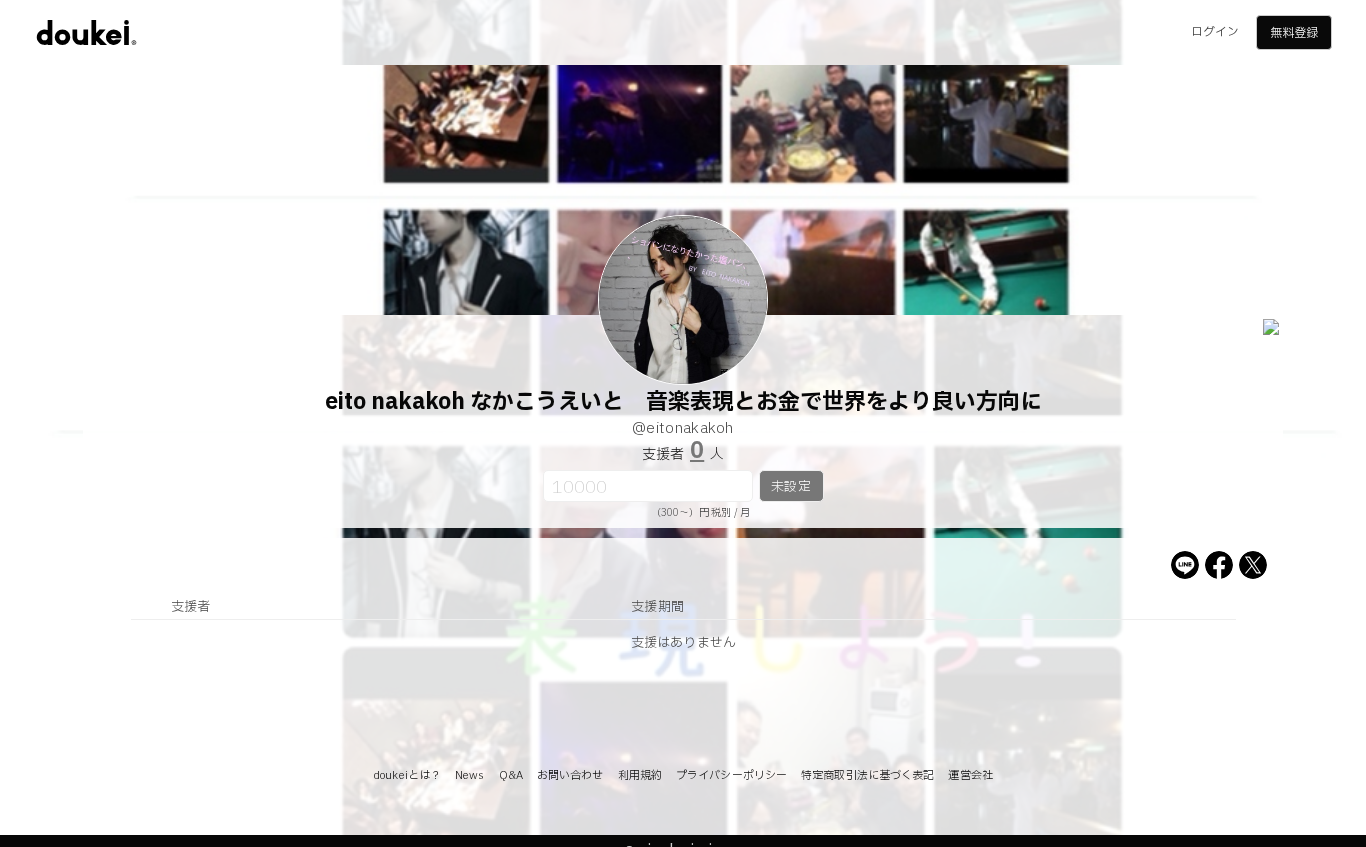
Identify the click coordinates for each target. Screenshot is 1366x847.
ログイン (1215, 32)
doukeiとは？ (407, 775)
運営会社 (970, 775)
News (469, 775)
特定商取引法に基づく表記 (867, 775)
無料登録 (1294, 33)
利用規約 (640, 775)
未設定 (790, 487)
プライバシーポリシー (731, 775)
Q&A (511, 775)
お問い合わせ (570, 775)
